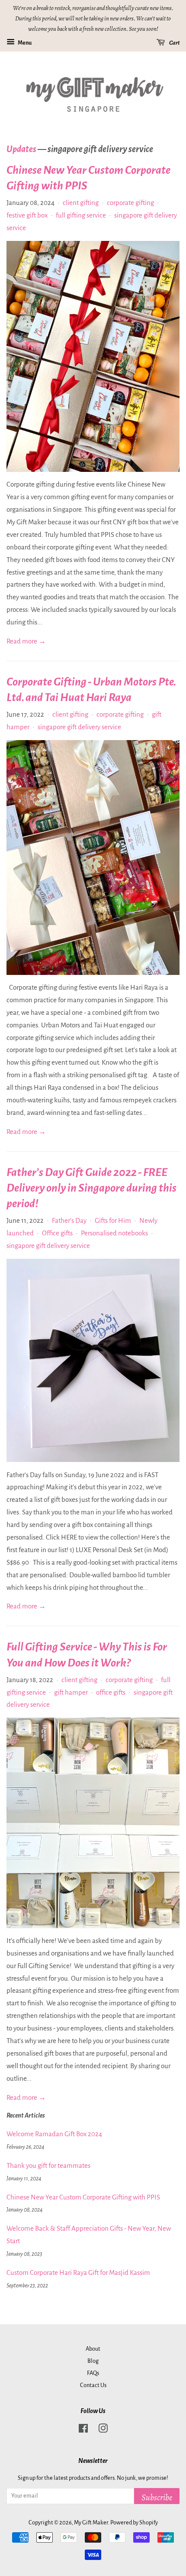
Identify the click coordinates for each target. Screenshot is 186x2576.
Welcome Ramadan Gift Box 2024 (54, 2134)
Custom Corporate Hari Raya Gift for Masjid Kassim (78, 2272)
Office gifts (57, 1233)
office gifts (111, 1692)
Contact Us (93, 2385)
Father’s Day (69, 1220)
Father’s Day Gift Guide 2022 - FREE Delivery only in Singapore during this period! (91, 1188)
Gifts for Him (113, 1220)
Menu (24, 43)
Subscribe (157, 2497)
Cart (174, 43)
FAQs (93, 2373)
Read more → (26, 641)
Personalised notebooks (114, 1233)
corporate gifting (130, 203)
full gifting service (81, 215)
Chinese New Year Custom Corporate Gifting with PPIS (83, 2197)
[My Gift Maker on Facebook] (83, 2430)
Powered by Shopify (134, 2522)
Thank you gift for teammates (48, 2165)
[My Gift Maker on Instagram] (103, 2430)
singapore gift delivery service (79, 727)
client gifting (81, 203)
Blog (93, 2361)
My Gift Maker (91, 2522)
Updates (21, 149)
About (93, 2349)
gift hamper (71, 1692)
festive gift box (27, 215)
